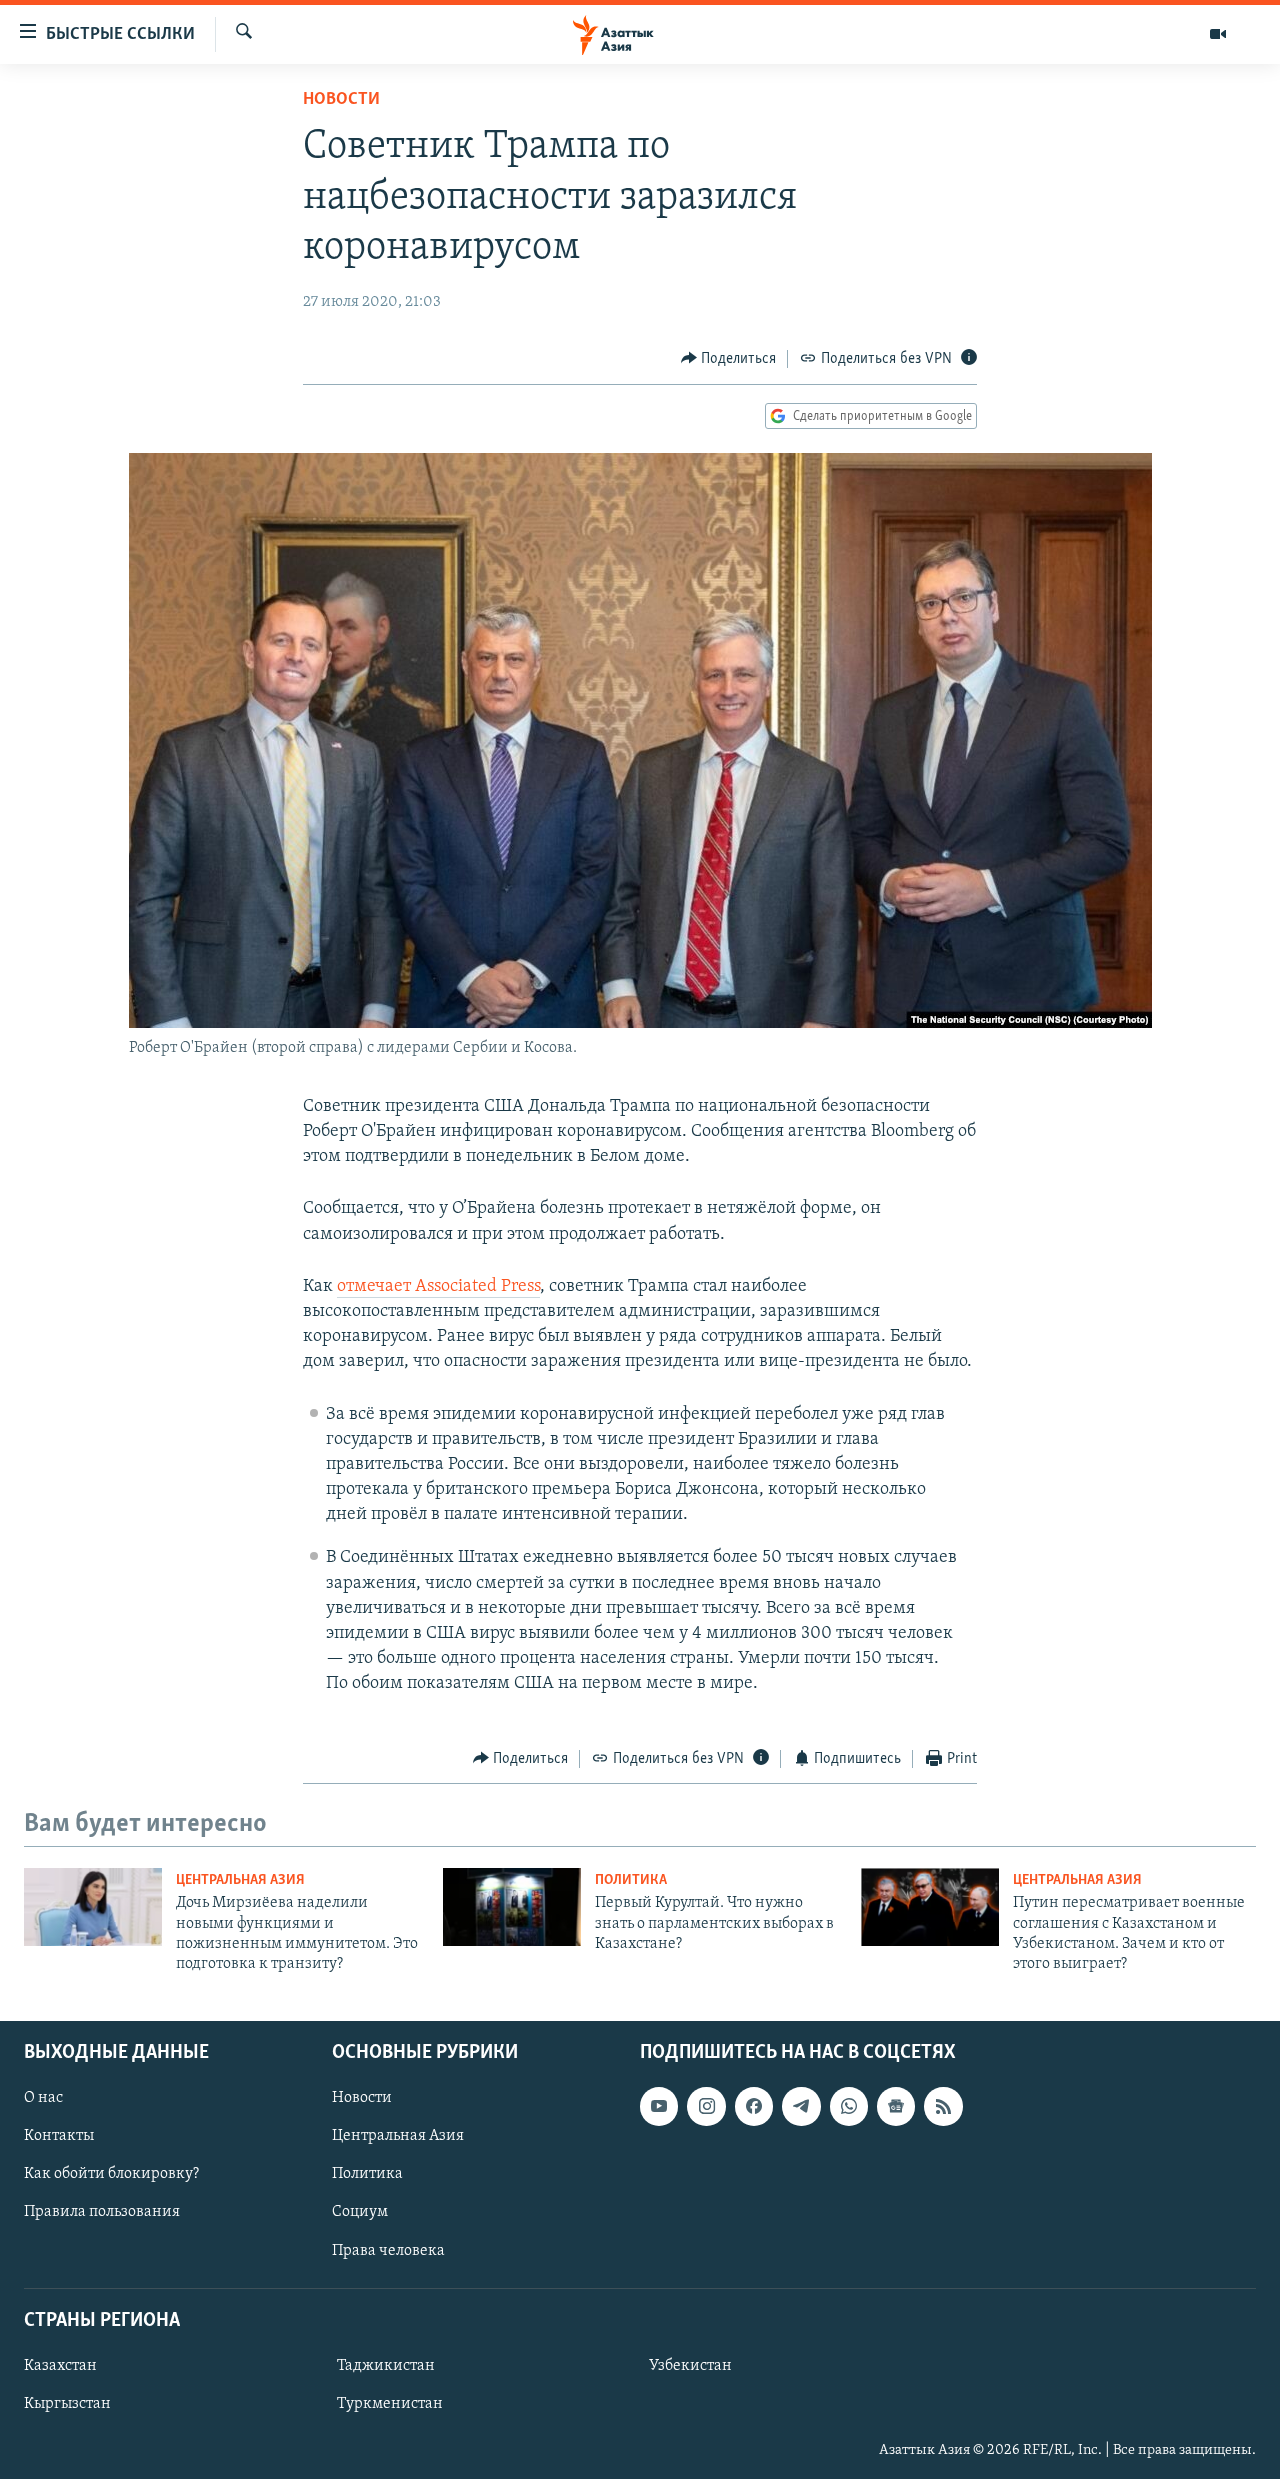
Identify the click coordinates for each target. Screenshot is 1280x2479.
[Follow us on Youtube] (659, 2106)
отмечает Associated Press (438, 1287)
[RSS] (943, 2106)
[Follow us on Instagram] (706, 2106)
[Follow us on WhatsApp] (849, 2106)
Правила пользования (102, 2212)
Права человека (388, 2250)
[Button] (729, 359)
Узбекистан (690, 2366)
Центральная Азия (240, 1880)
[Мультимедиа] (1218, 34)
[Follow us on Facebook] (754, 2106)
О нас (43, 2098)
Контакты (59, 2136)
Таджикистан (386, 2366)
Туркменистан (390, 2404)
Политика (631, 1880)
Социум (360, 2212)
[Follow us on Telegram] (801, 2106)
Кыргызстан (67, 2404)
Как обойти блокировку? (111, 2174)
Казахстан (60, 2366)
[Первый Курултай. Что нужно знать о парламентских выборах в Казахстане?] (512, 1907)
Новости (341, 100)
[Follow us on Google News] (896, 2106)
